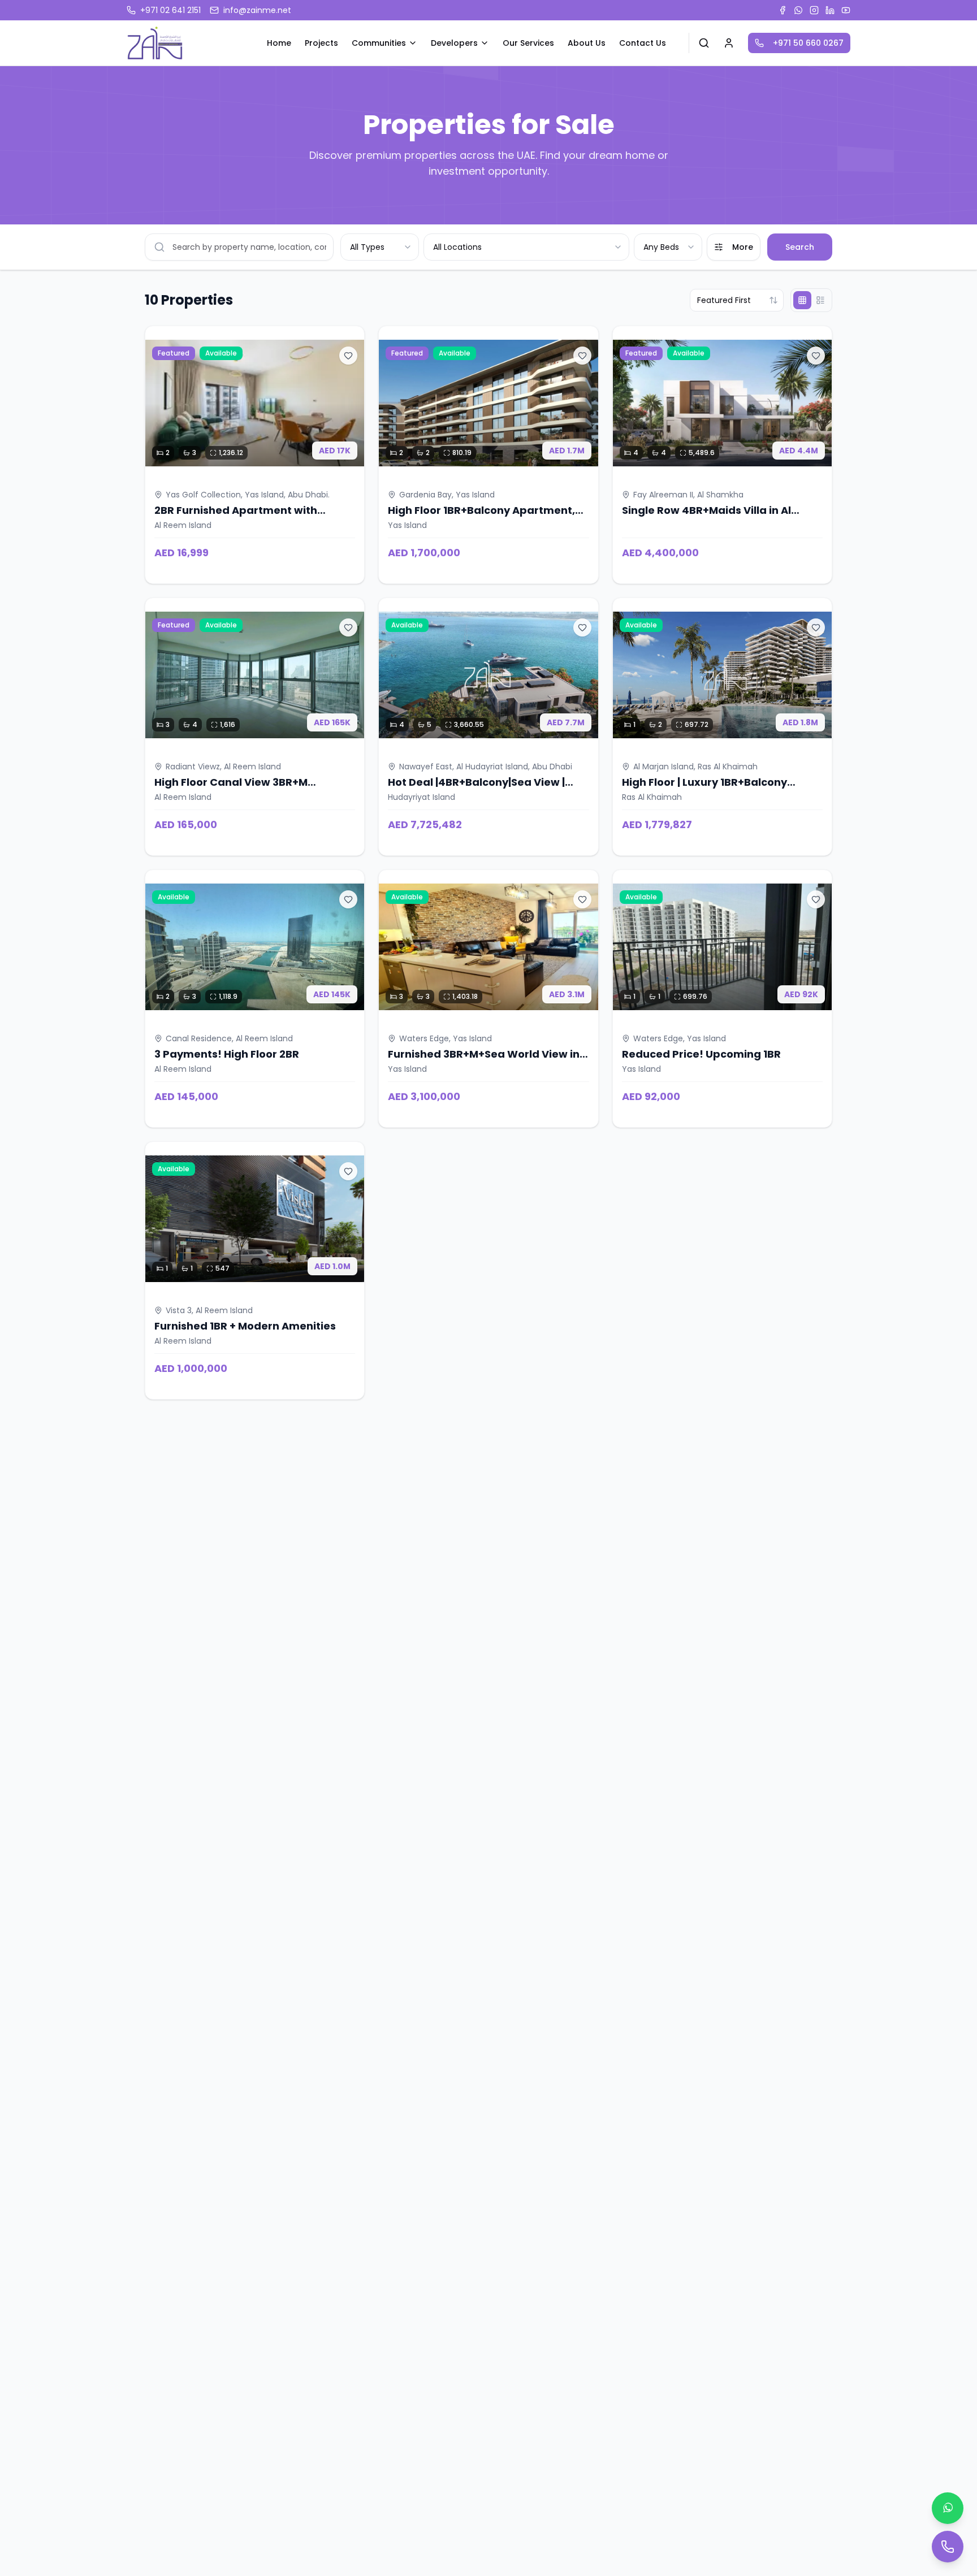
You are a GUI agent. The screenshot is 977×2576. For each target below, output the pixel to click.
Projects (321, 43)
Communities (379, 43)
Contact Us (643, 43)
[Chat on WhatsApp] (948, 2508)
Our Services (528, 43)
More (743, 247)
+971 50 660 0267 (808, 43)
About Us (587, 43)
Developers (454, 43)
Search (800, 247)
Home (279, 43)
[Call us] (948, 2547)
